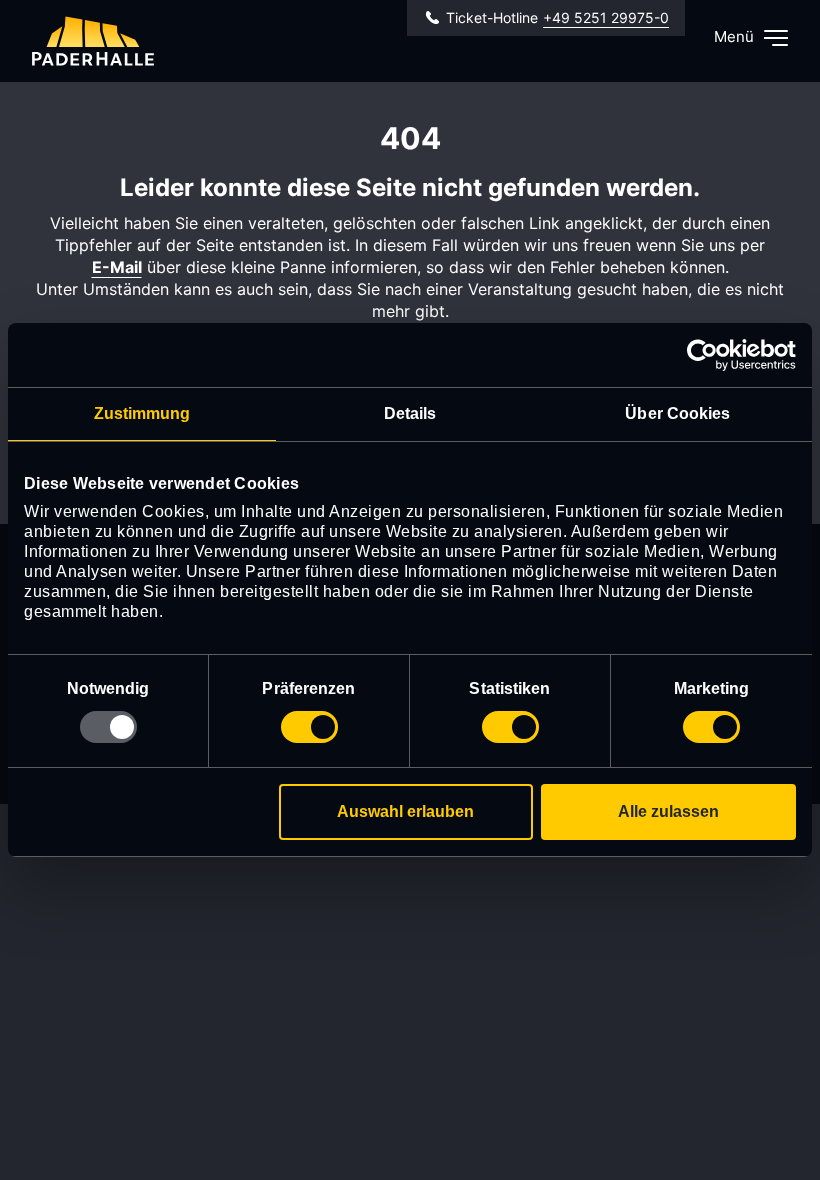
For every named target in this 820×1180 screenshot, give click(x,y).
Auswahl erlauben (405, 811)
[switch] (309, 727)
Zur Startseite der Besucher (93, 41)
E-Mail (117, 267)
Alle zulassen (668, 811)
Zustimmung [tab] (142, 413)
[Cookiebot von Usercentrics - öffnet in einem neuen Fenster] (708, 355)
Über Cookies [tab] (677, 413)
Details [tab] (410, 413)
